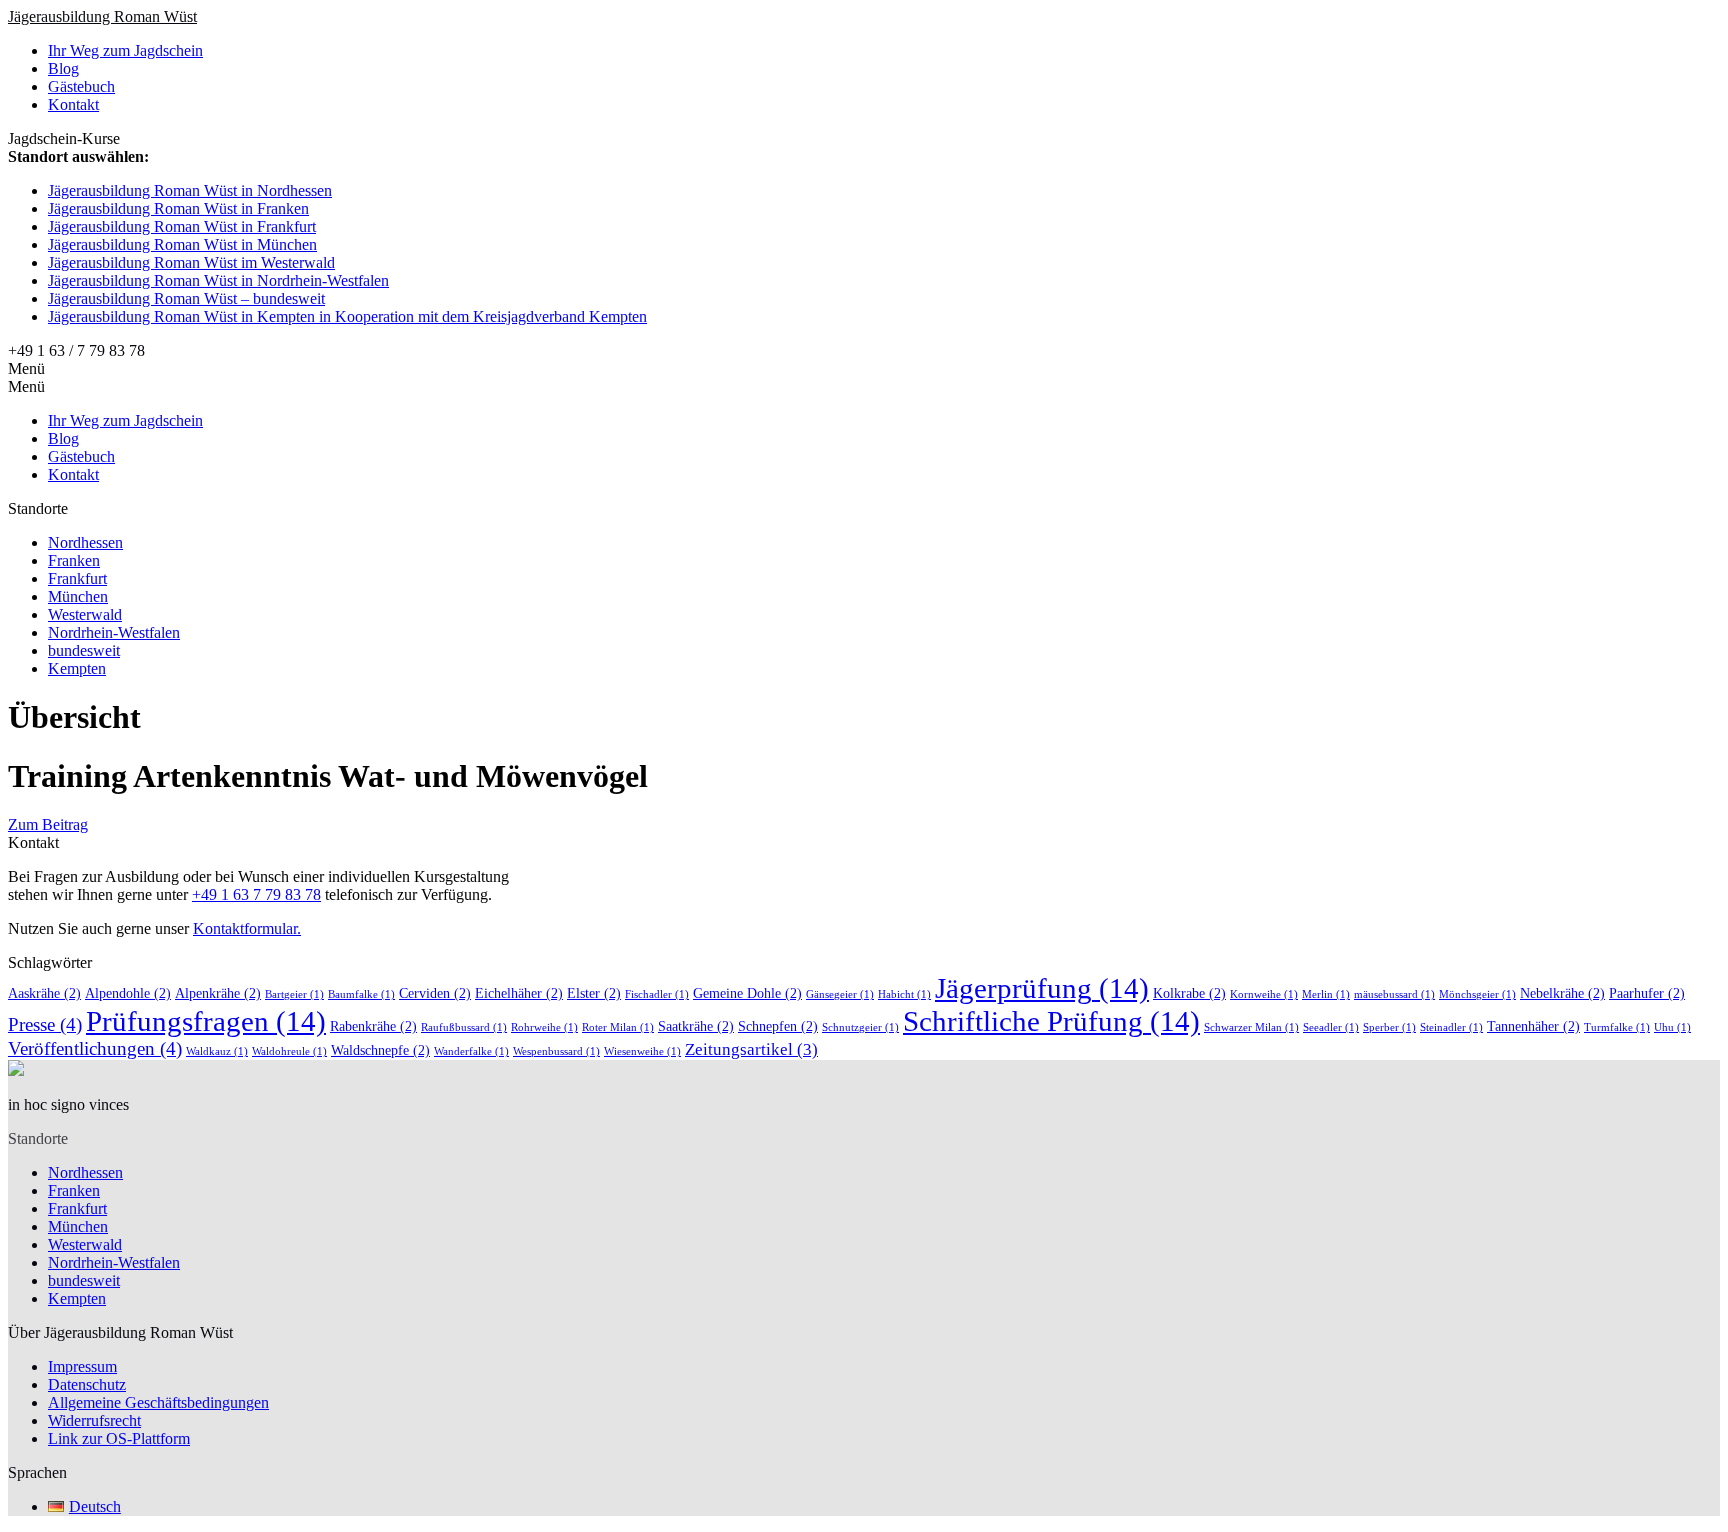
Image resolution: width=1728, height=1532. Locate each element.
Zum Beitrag (48, 824)
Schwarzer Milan (1251, 1027)
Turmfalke (1617, 1027)
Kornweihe (1264, 994)
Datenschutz (87, 1384)
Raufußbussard (464, 1027)
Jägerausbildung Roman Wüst (102, 16)
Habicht (904, 994)
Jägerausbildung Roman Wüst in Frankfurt (182, 226)
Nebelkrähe (1562, 993)
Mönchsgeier (1477, 994)
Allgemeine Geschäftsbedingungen (158, 1402)
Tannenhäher (1533, 1026)
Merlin (1326, 994)
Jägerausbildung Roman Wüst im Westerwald (191, 262)
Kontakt (73, 104)
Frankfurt (77, 578)
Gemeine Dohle (747, 993)
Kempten (77, 668)
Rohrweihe (544, 1027)
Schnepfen (778, 1026)
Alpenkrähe (218, 993)
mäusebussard (1394, 994)
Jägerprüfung (1042, 988)
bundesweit (84, 650)
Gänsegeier (840, 994)
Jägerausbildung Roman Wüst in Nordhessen (190, 190)
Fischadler (657, 994)
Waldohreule (289, 1051)
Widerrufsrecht (94, 1420)
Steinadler (1451, 1027)
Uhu (1672, 1027)
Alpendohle (128, 993)
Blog (63, 68)
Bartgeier (294, 994)
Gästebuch (81, 86)
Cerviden (435, 993)
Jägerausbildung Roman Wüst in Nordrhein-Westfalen (218, 280)
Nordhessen (85, 542)
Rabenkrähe (373, 1026)
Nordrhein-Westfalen (114, 632)
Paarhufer (1647, 993)
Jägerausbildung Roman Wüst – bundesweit (186, 298)
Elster (594, 993)
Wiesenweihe (642, 1051)
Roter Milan (618, 1027)
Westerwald (85, 614)
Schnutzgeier (860, 1027)
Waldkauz (217, 1051)
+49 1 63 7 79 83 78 (256, 894)
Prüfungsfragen (206, 1021)
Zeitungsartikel (751, 1049)
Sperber (1389, 1027)
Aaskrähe (44, 993)
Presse (45, 1024)
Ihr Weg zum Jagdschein (125, 50)
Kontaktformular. (247, 928)
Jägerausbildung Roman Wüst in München (182, 244)
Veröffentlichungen (95, 1048)
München (78, 596)
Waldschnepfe (380, 1050)
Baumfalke (361, 994)
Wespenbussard (556, 1051)
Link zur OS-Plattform (119, 1438)
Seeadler (1331, 1027)
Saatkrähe (696, 1026)
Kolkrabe (1189, 993)
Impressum (82, 1366)
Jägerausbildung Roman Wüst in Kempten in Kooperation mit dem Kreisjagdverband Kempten (347, 316)
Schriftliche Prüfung (1051, 1021)
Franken (74, 560)
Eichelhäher (519, 993)
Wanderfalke (471, 1051)
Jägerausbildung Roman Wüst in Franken (178, 208)
